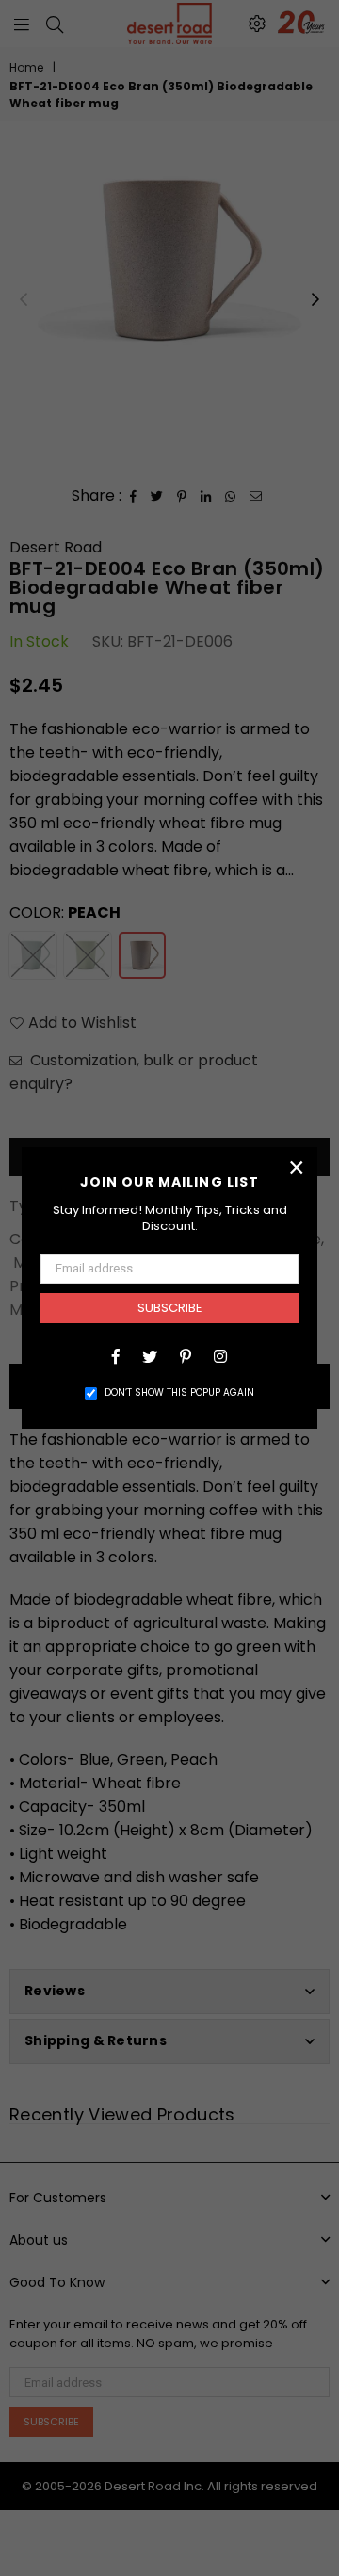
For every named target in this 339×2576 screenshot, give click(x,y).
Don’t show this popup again (179, 1392)
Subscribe (170, 1308)
